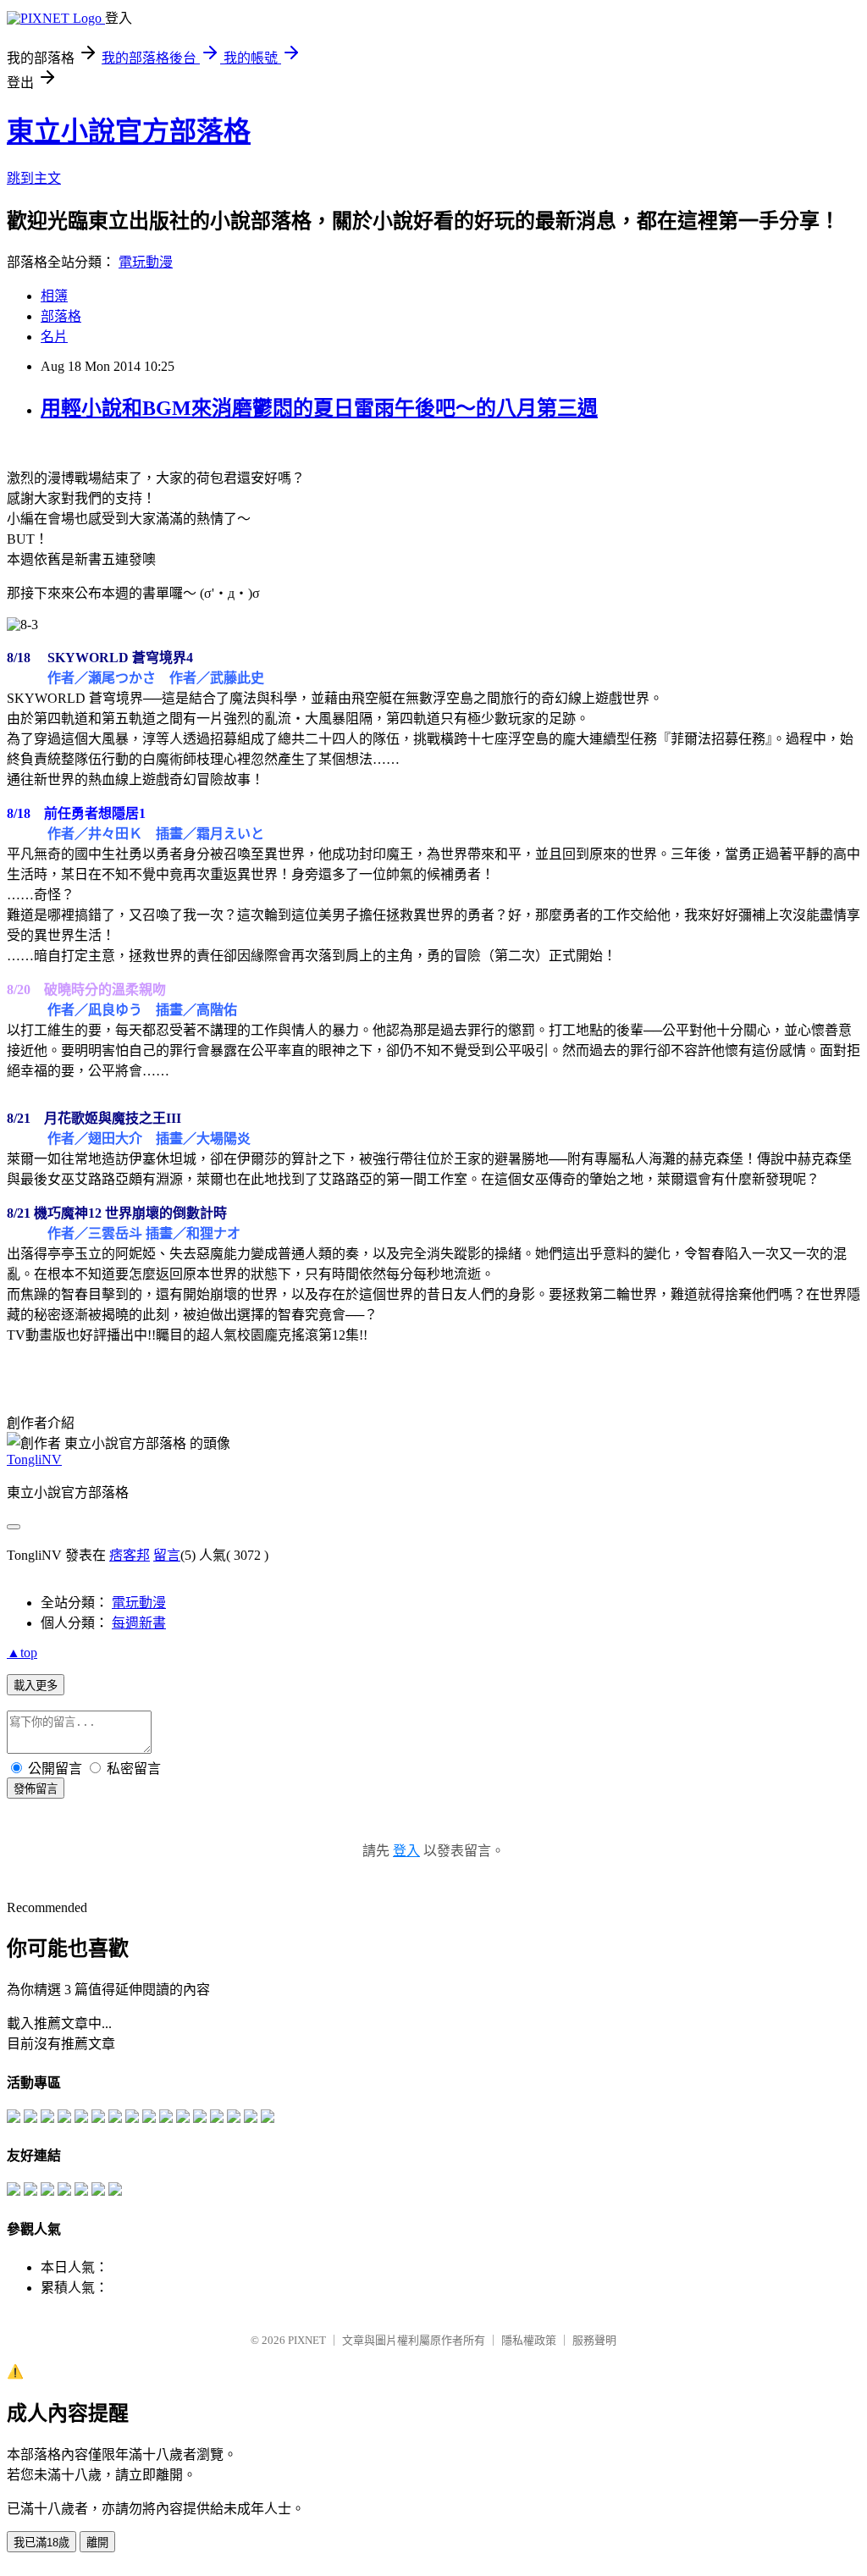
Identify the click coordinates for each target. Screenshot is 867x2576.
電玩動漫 (146, 262)
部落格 (61, 316)
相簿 (54, 296)
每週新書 (139, 1623)
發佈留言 (36, 1789)
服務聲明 (594, 2340)
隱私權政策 (529, 2340)
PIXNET (307, 2340)
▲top (22, 1653)
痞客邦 (130, 1555)
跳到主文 (34, 178)
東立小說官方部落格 (129, 131)
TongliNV (34, 1459)
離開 (97, 2543)
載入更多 (36, 1686)
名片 (54, 337)
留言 (167, 1555)
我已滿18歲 (41, 2543)
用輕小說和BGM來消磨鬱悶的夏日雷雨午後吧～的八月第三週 (319, 408)
